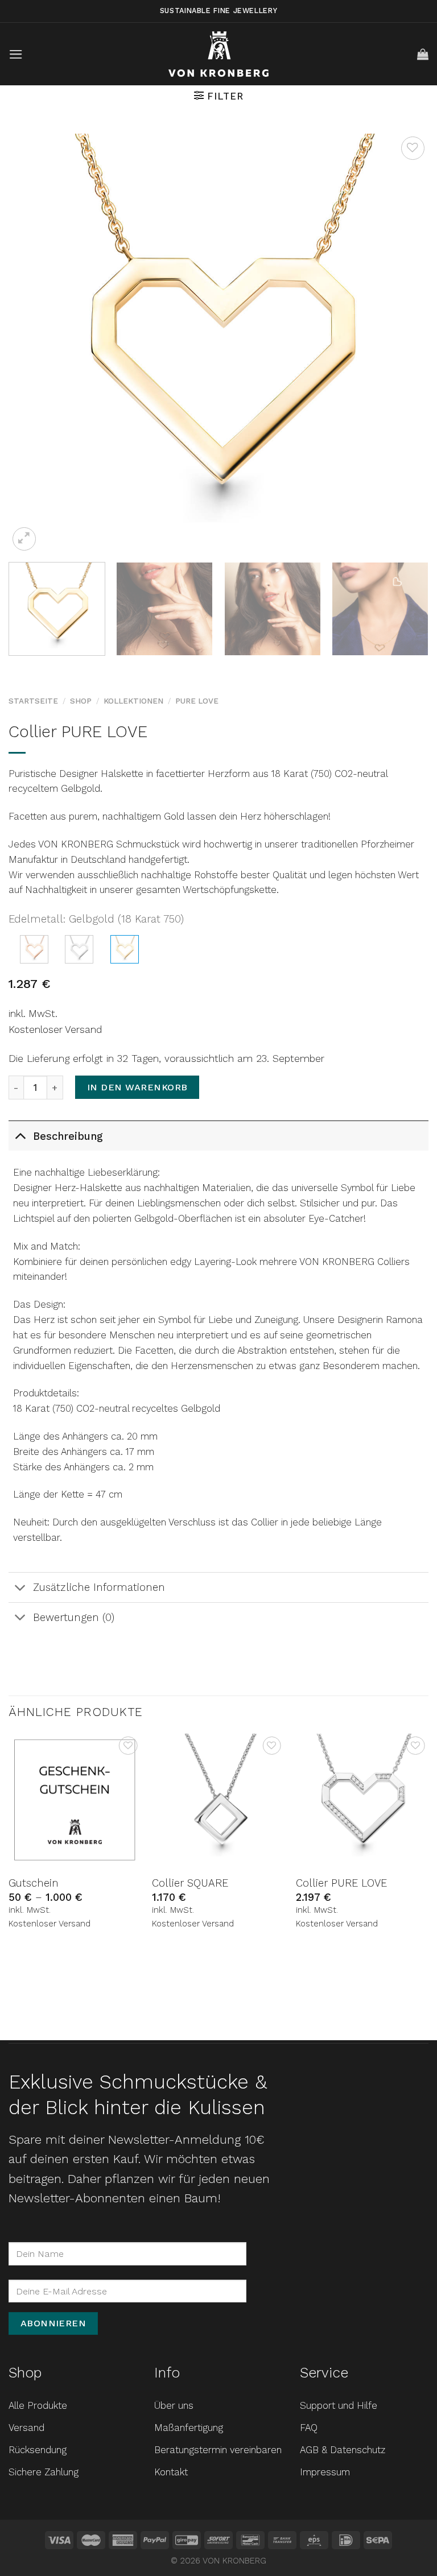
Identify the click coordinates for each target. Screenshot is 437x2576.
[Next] (406, 344)
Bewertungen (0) (74, 1617)
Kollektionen (133, 701)
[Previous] (31, 344)
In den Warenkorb (137, 1087)
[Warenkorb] (423, 54)
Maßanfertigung (189, 2428)
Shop (81, 701)
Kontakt (171, 2472)
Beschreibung (68, 1136)
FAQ (309, 2428)
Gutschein (34, 1883)
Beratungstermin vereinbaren (218, 2450)
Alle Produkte (38, 2405)
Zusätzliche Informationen (99, 1587)
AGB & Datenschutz (343, 2450)
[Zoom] (24, 539)
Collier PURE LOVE (341, 1883)
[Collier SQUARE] (218, 1800)
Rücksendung (38, 2450)
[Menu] (16, 54)
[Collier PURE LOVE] (34, 949)
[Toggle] (20, 1136)
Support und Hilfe (339, 2405)
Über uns (174, 2405)
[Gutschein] (75, 1800)
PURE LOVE (197, 701)
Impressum (325, 2472)
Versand (26, 2428)
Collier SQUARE (190, 1883)
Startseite (33, 701)
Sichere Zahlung (44, 2472)
